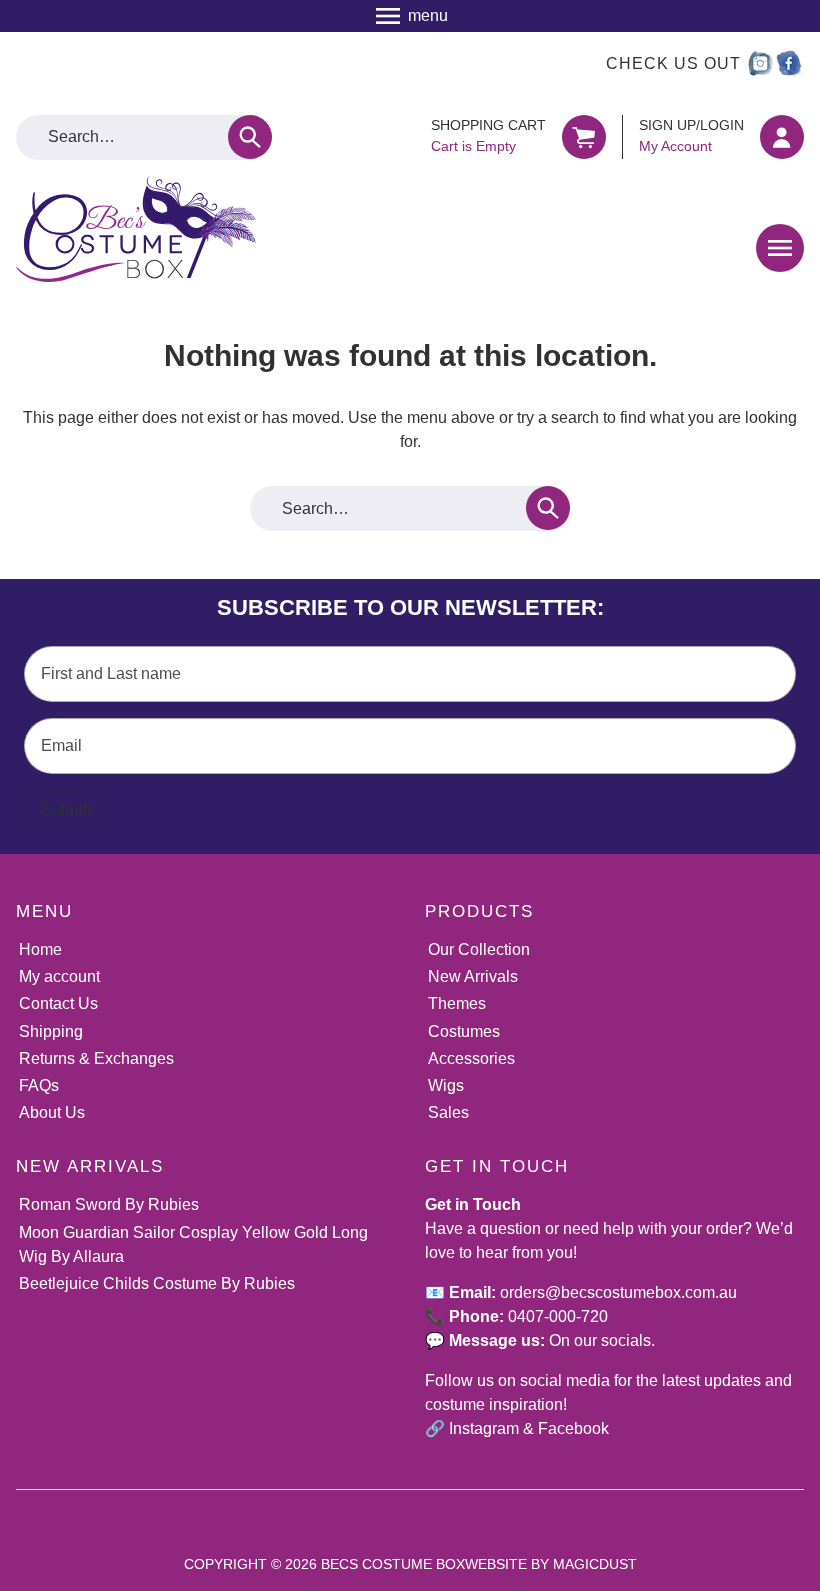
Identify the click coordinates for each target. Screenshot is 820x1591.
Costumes (464, 1031)
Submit (66, 809)
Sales (448, 1112)
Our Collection (479, 949)
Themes (457, 1003)
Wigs (446, 1085)
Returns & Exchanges (96, 1058)
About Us (52, 1112)
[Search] (250, 137)
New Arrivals (473, 976)
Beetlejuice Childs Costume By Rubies (157, 1283)
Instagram (484, 1428)
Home (40, 949)
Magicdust (595, 1564)
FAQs (39, 1085)
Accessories (471, 1058)
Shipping (51, 1031)
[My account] (782, 137)
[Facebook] (789, 64)
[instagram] (759, 64)
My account (59, 976)
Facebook (573, 1428)
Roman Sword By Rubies (109, 1204)
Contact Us (58, 1003)
